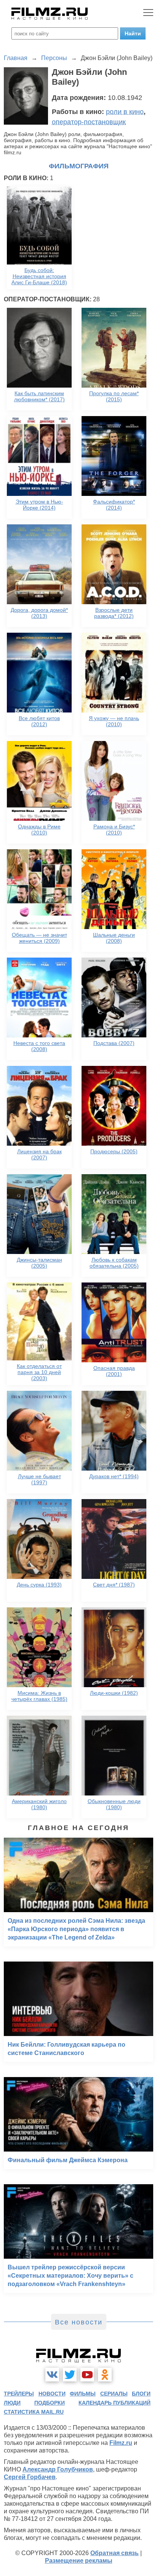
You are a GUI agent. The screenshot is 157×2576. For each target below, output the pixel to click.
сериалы (114, 2394)
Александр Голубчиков (58, 2469)
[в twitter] (70, 2375)
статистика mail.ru (34, 2412)
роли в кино (125, 112)
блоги (141, 2394)
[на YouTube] (87, 2375)
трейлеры (19, 2394)
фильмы (83, 2394)
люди (12, 2403)
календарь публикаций (115, 2403)
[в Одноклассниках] (105, 2375)
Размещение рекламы (79, 2561)
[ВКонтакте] (52, 2375)
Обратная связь (115, 2553)
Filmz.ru (121, 2443)
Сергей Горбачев (30, 2477)
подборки (50, 2403)
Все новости (79, 2322)
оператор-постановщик (89, 122)
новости (52, 2394)
